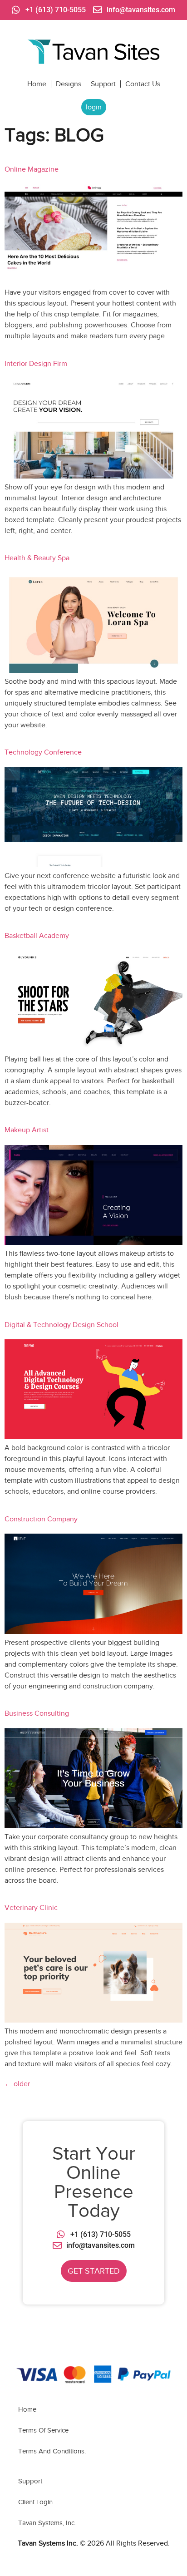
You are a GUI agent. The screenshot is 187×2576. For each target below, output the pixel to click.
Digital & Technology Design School (62, 1325)
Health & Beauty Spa (37, 558)
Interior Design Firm (36, 364)
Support (103, 84)
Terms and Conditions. (52, 2451)
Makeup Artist (27, 1130)
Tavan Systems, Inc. (47, 2523)
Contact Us (143, 84)
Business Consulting (37, 1713)
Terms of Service (43, 2430)
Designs (69, 84)
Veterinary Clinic (31, 1908)
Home (37, 84)
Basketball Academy (37, 936)
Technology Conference (43, 752)
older (17, 2084)
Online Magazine (32, 169)
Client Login (35, 2502)
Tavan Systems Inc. (48, 2543)
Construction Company (41, 1519)
